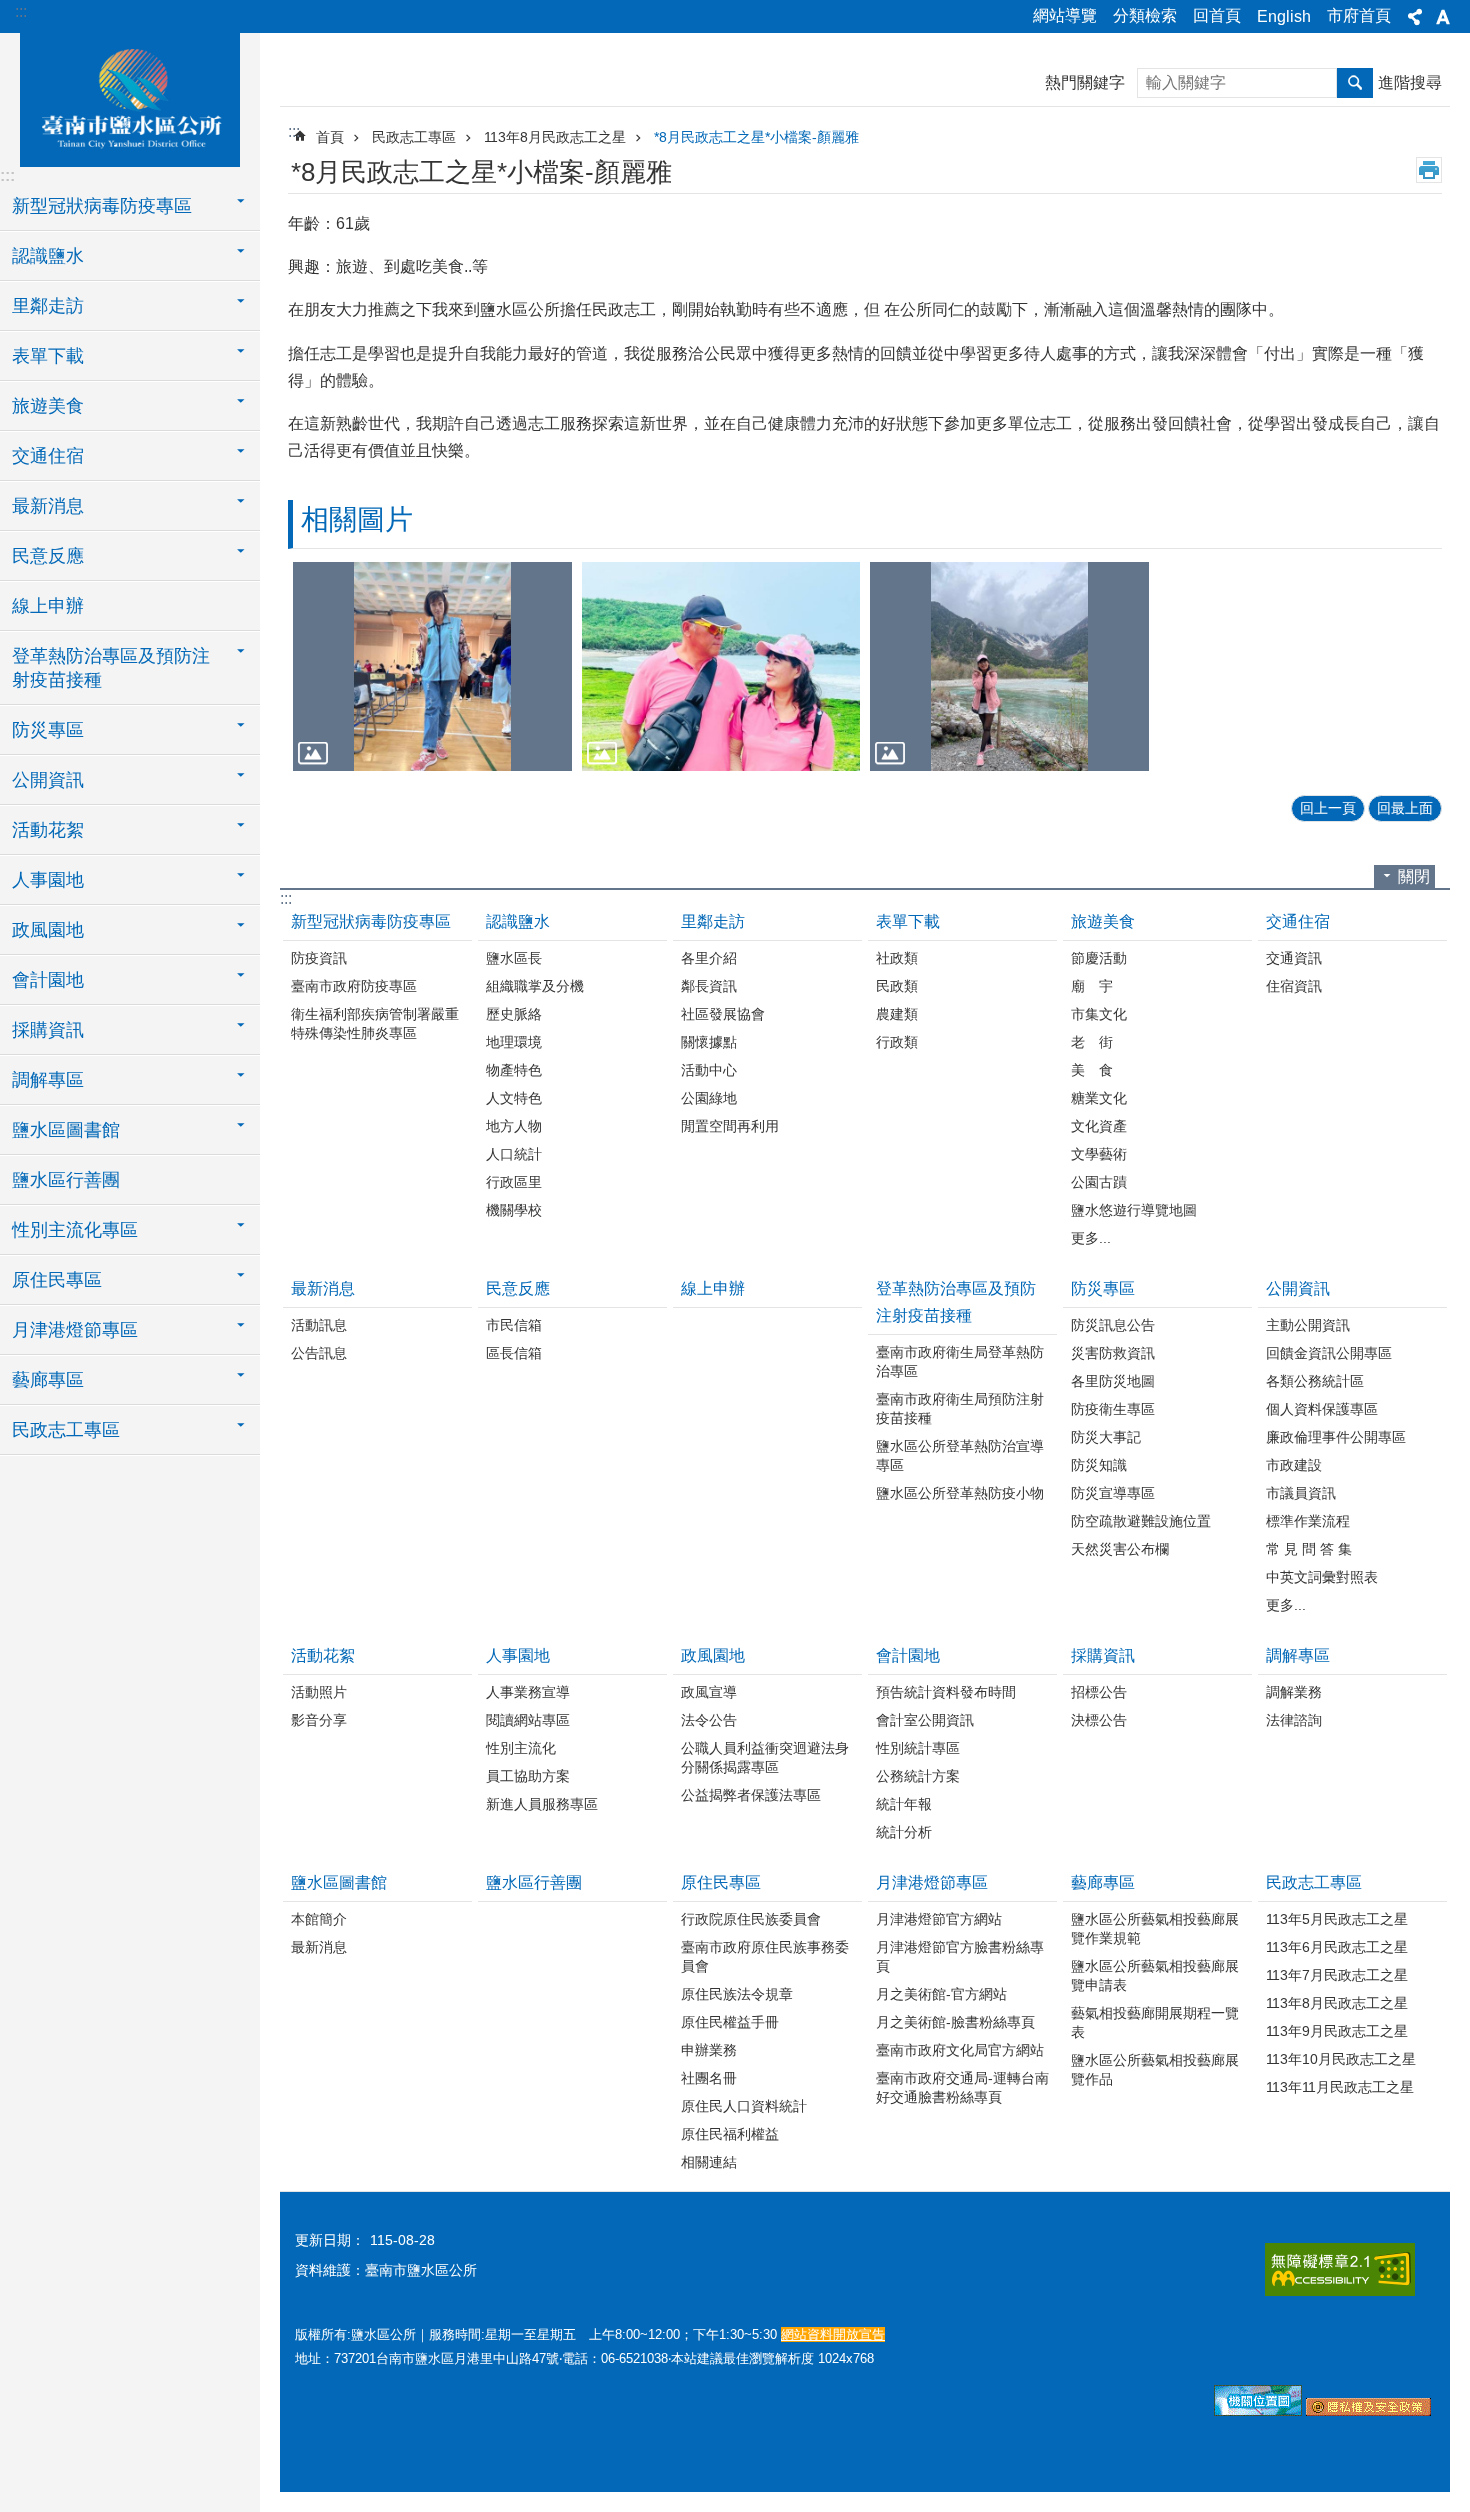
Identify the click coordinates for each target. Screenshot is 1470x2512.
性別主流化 (521, 1748)
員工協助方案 (528, 1776)
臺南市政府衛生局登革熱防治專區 (960, 1361)
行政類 (897, 1042)
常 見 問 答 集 (1309, 1549)
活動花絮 (323, 1655)
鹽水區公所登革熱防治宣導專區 (960, 1455)
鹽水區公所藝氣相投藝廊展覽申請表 (1155, 1975)
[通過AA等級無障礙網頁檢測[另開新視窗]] (1340, 2269)
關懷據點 (709, 1042)
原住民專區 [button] (57, 1280)
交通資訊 (1294, 958)
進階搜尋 (1410, 82)
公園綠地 (709, 1098)
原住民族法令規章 (737, 1994)
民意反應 (518, 1288)
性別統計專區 (918, 1748)
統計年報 (904, 1804)
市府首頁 (1359, 15)
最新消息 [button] (48, 506)
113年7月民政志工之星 (1337, 1975)
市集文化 (1099, 1014)
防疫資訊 (319, 958)
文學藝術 (1099, 1154)
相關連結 (709, 2162)
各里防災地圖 (1113, 1381)
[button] (432, 666)
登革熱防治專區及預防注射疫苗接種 (956, 1302)
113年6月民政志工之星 (1337, 1947)
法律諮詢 (1294, 1720)
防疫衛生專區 (1113, 1409)
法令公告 (709, 1720)
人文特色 (514, 1098)
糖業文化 (1099, 1098)
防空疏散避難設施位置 (1141, 1521)
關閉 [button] (1414, 876)
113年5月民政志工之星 (1337, 1919)
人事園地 (518, 1655)
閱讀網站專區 (528, 1720)
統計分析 (904, 1832)
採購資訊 (1103, 1655)
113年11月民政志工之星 (1340, 2087)
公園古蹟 (1099, 1182)
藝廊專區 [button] (48, 1380)
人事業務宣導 (528, 1692)
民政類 (897, 986)
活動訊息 (319, 1325)
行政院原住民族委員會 (751, 1919)
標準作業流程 (1308, 1521)
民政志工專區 (414, 137)
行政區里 (514, 1182)
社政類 (897, 958)
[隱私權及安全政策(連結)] (1368, 2411)
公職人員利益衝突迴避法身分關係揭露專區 (765, 1757)
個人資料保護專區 (1322, 1409)
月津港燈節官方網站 (939, 1919)
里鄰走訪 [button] (48, 306)
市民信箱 (514, 1325)
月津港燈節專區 (932, 1882)
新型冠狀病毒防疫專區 (371, 921)
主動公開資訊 (1308, 1325)
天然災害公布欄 (1120, 1549)
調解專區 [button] (48, 1080)
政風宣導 (709, 1692)
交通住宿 (1298, 921)
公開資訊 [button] (48, 780)
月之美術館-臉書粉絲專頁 (955, 2022)
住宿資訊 (1294, 986)
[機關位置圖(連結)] (1258, 2411)
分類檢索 (1145, 15)
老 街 (1092, 1042)
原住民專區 (721, 1882)
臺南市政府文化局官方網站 (960, 2050)
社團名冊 (709, 2078)
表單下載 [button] (48, 356)
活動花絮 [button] (48, 830)
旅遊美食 (1103, 921)
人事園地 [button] (48, 880)
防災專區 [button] (48, 730)
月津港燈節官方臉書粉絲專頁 (960, 1956)
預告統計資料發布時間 (946, 1692)
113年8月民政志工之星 (555, 137)
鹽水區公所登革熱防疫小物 (960, 1493)
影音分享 (319, 1720)
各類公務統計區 (1315, 1381)
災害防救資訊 (1113, 1353)
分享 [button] (1415, 17)
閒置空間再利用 (730, 1126)
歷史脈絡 (514, 1014)
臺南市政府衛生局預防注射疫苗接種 (960, 1408)
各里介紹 (709, 958)
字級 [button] (1443, 17)
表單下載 (908, 921)
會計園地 (908, 1655)
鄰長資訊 (709, 986)
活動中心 (709, 1070)
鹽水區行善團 (66, 1180)
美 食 (1092, 1070)
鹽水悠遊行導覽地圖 (1134, 1210)
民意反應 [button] (48, 556)
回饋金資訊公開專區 (1329, 1353)
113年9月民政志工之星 (1337, 2031)
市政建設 (1294, 1465)
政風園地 (713, 1655)
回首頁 (1217, 15)
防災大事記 (1106, 1437)
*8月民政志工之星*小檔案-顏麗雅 (756, 137)
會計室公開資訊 (925, 1720)
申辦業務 (709, 2050)
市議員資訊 (1301, 1493)
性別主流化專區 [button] (75, 1230)
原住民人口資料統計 (744, 2106)
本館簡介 (319, 1919)
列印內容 (1429, 170)
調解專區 (1298, 1655)
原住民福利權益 (730, 2134)
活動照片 (319, 1692)
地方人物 (514, 1126)
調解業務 (1294, 1692)
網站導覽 (1065, 15)
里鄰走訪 (713, 921)
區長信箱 (514, 1353)
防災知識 (1099, 1465)
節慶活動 (1099, 958)
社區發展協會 (723, 1014)
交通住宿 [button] (48, 456)
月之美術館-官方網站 (941, 1994)
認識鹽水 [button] (48, 256)
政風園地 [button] (48, 930)
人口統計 (514, 1154)
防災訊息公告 (1113, 1325)
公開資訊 (1298, 1288)
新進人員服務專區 (542, 1804)
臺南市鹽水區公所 (130, 97)
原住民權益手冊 (730, 2022)
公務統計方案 (918, 1776)
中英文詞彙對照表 (1322, 1577)
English (1284, 16)
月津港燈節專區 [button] (75, 1330)
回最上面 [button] (1405, 808)
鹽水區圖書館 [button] (66, 1130)
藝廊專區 (1103, 1882)
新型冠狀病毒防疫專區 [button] (102, 206)
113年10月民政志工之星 (1341, 2059)
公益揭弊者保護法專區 (751, 1795)
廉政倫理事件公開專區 (1336, 1437)
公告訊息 (319, 1353)
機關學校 (514, 1210)
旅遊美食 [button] (48, 406)
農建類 (897, 1014)
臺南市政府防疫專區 (354, 986)
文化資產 (1099, 1126)
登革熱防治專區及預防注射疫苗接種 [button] (111, 668)
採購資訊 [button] (48, 1030)
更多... (1091, 1238)
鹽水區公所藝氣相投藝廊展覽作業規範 (1155, 1928)
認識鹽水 (518, 921)
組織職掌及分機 (535, 986)
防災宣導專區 (1113, 1493)
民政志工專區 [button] (66, 1430)
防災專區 (1103, 1288)
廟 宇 (1092, 986)
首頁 (330, 137)
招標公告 (1099, 1692)
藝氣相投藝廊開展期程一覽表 (1155, 2022)
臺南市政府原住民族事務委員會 (765, 1956)
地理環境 (514, 1042)
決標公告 (1099, 1720)
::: (21, 11)
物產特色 (514, 1070)
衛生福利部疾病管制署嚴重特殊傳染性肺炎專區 (375, 1023)
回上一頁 (1328, 808)
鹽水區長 (514, 958)
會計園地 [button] (48, 980)
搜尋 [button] (1355, 83)
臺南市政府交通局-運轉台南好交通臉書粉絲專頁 (962, 2087)
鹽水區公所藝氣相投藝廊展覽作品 (1155, 2069)
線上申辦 (48, 606)
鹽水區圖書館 (339, 1882)
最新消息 (323, 1288)
